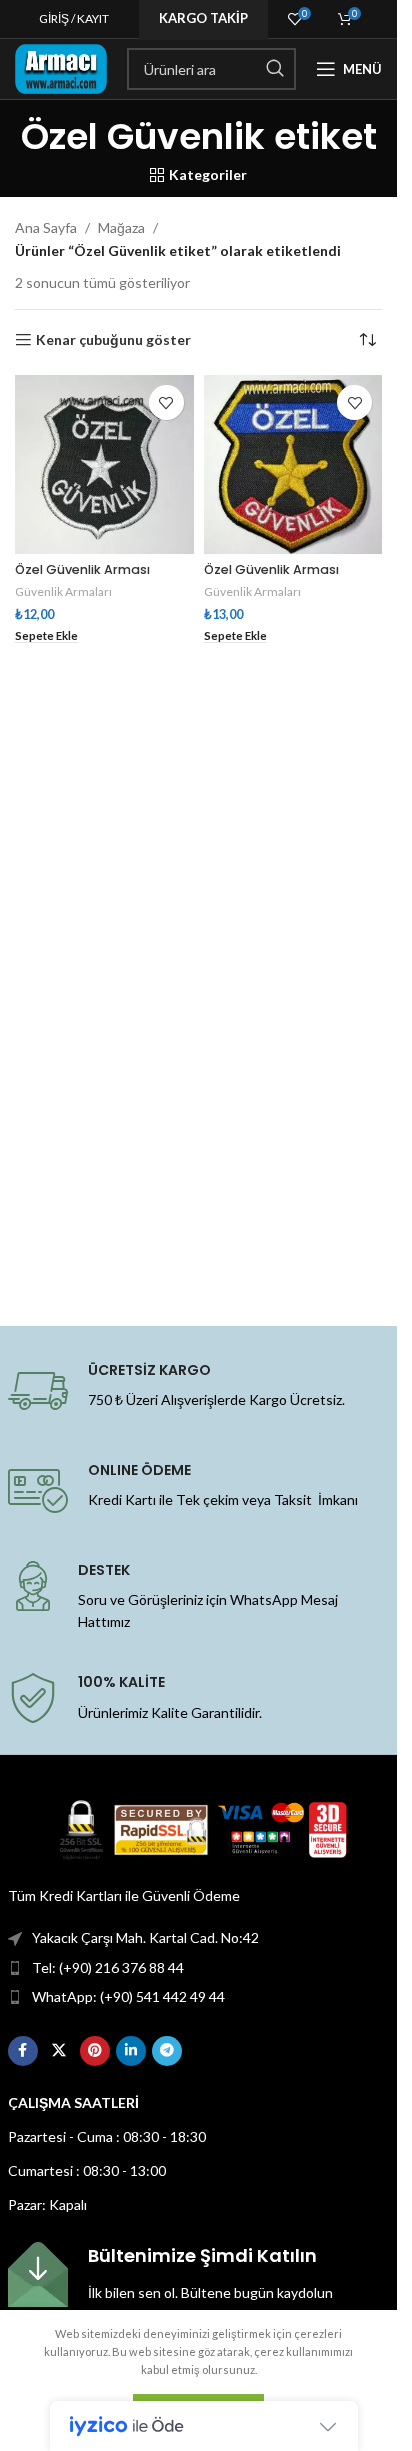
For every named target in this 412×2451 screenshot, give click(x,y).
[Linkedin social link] (131, 2051)
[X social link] (59, 2051)
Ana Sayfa (46, 227)
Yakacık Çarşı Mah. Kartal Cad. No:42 (145, 1937)
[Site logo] (61, 67)
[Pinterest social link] (95, 2051)
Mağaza (121, 227)
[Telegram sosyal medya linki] (167, 2051)
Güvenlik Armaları (63, 591)
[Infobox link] (199, 2274)
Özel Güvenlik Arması (82, 569)
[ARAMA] (275, 69)
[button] (46, 636)
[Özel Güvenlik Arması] (104, 464)
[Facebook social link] (23, 2051)
